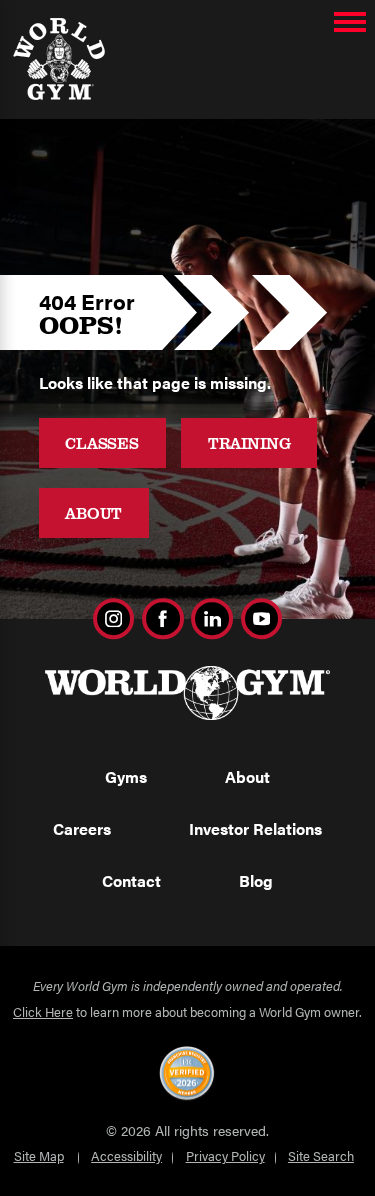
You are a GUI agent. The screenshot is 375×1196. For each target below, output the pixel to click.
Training (249, 442)
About (93, 512)
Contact (131, 880)
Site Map (39, 1155)
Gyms (126, 776)
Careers (82, 828)
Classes (102, 442)
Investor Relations (255, 828)
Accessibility (126, 1155)
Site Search (321, 1155)
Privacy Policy (225, 1155)
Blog (256, 880)
